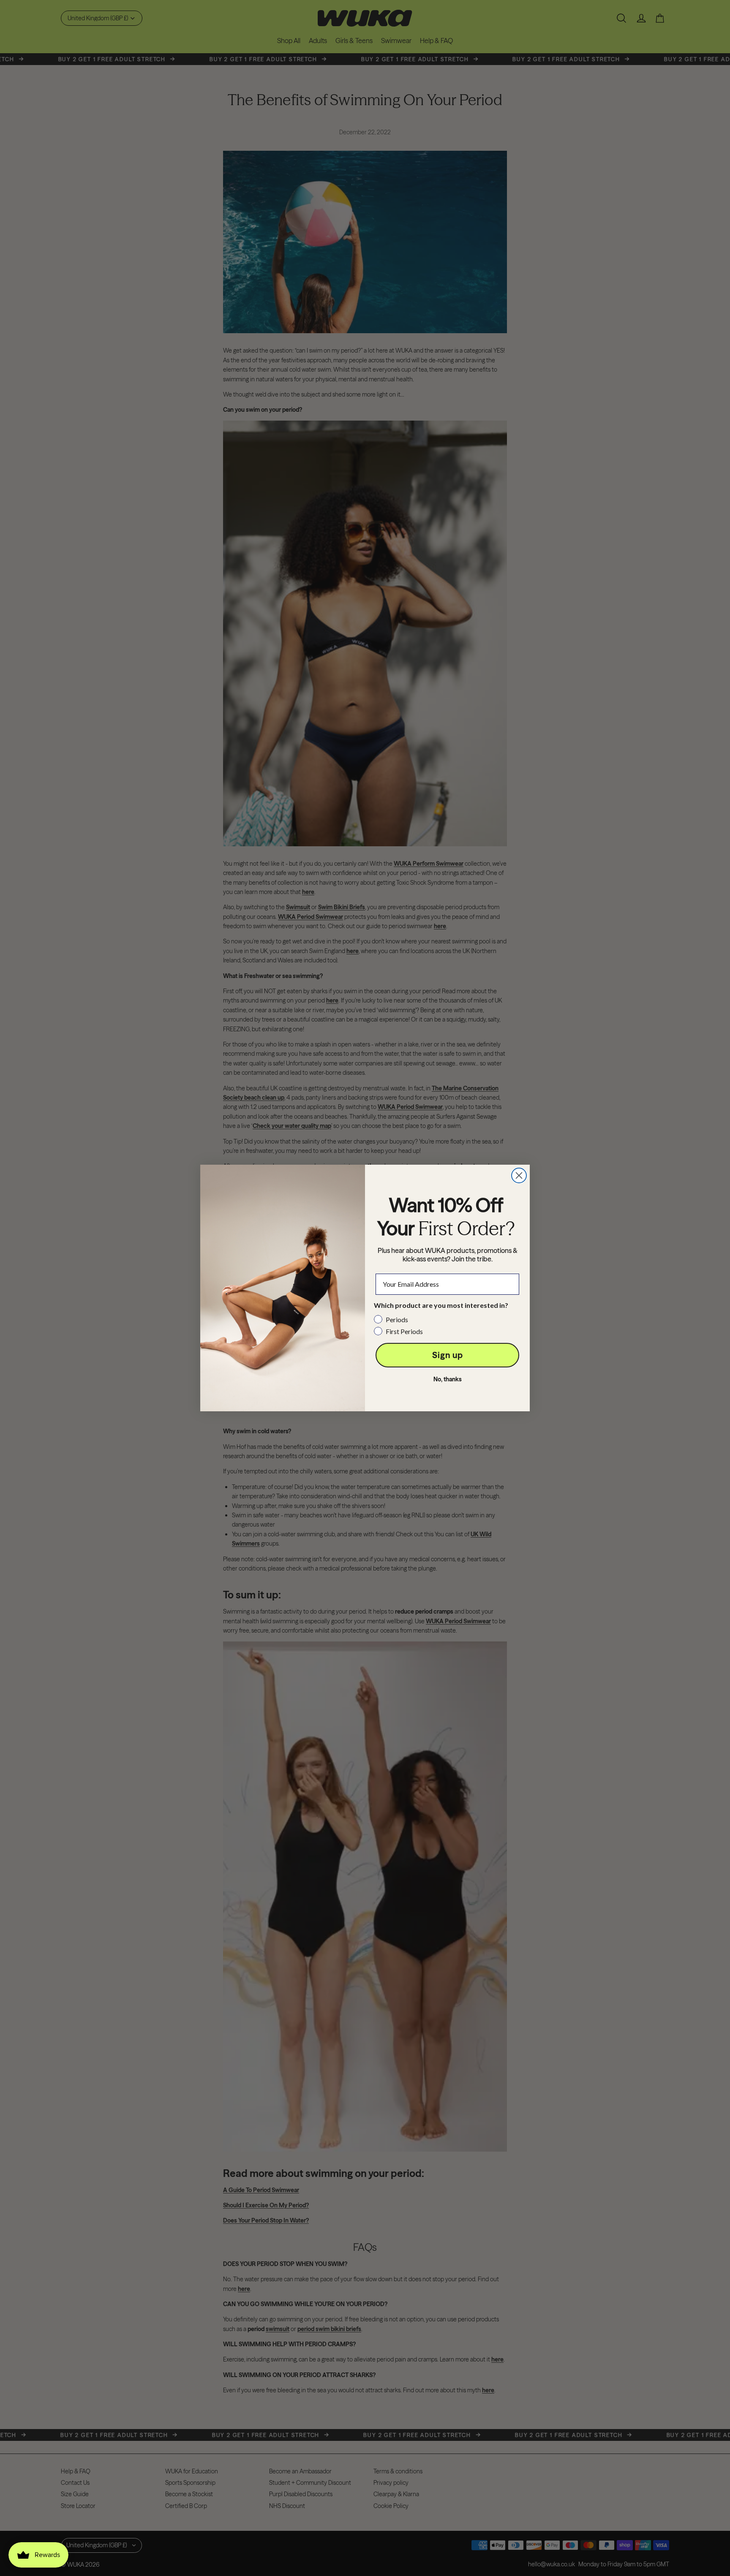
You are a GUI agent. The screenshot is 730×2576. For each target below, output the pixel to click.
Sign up (448, 1355)
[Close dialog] (519, 1175)
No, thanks (448, 1379)
